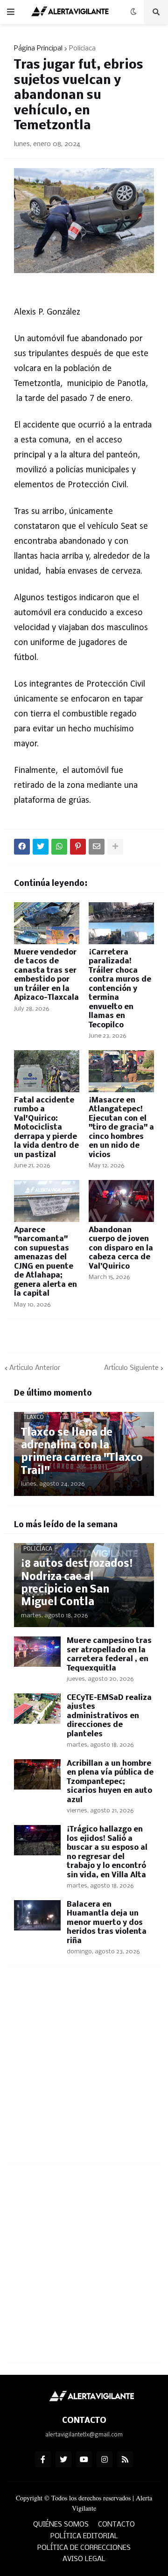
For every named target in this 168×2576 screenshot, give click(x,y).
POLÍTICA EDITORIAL (84, 2536)
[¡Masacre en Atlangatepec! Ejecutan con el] (121, 1071)
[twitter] (63, 2459)
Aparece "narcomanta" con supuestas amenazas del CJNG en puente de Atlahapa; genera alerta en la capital (45, 1262)
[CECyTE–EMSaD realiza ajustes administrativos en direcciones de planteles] (37, 1709)
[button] (11, 12)
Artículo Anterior (35, 1368)
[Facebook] (22, 847)
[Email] (97, 847)
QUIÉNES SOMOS (61, 2525)
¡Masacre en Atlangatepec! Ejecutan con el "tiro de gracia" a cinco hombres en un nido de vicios (121, 1128)
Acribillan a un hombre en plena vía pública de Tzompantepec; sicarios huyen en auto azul (110, 1782)
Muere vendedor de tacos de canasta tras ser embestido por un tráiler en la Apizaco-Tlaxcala (46, 975)
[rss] (125, 2459)
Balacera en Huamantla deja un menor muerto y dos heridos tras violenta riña (107, 1923)
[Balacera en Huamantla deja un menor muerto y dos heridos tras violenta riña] (37, 1915)
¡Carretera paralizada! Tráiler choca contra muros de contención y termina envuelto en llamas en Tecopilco (120, 989)
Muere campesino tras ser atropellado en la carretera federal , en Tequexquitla (109, 1655)
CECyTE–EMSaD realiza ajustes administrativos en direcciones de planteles (109, 1716)
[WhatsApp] (59, 847)
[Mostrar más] (115, 847)
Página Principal (38, 49)
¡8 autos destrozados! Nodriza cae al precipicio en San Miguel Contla (77, 1583)
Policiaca (82, 49)
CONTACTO (116, 2525)
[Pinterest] (78, 847)
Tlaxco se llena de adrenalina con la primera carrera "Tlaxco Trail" (82, 1452)
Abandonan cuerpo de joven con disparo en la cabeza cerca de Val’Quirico (121, 1248)
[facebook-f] (43, 2459)
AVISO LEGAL (84, 2559)
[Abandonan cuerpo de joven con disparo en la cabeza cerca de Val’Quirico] (121, 1201)
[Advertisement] (84, 2071)
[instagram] (105, 2459)
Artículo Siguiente (131, 1368)
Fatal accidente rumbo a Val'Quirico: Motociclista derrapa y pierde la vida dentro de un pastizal (46, 1128)
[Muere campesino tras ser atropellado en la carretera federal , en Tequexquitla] (37, 1652)
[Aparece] (47, 1201)
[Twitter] (41, 847)
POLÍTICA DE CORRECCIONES (84, 2548)
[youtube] (84, 2459)
